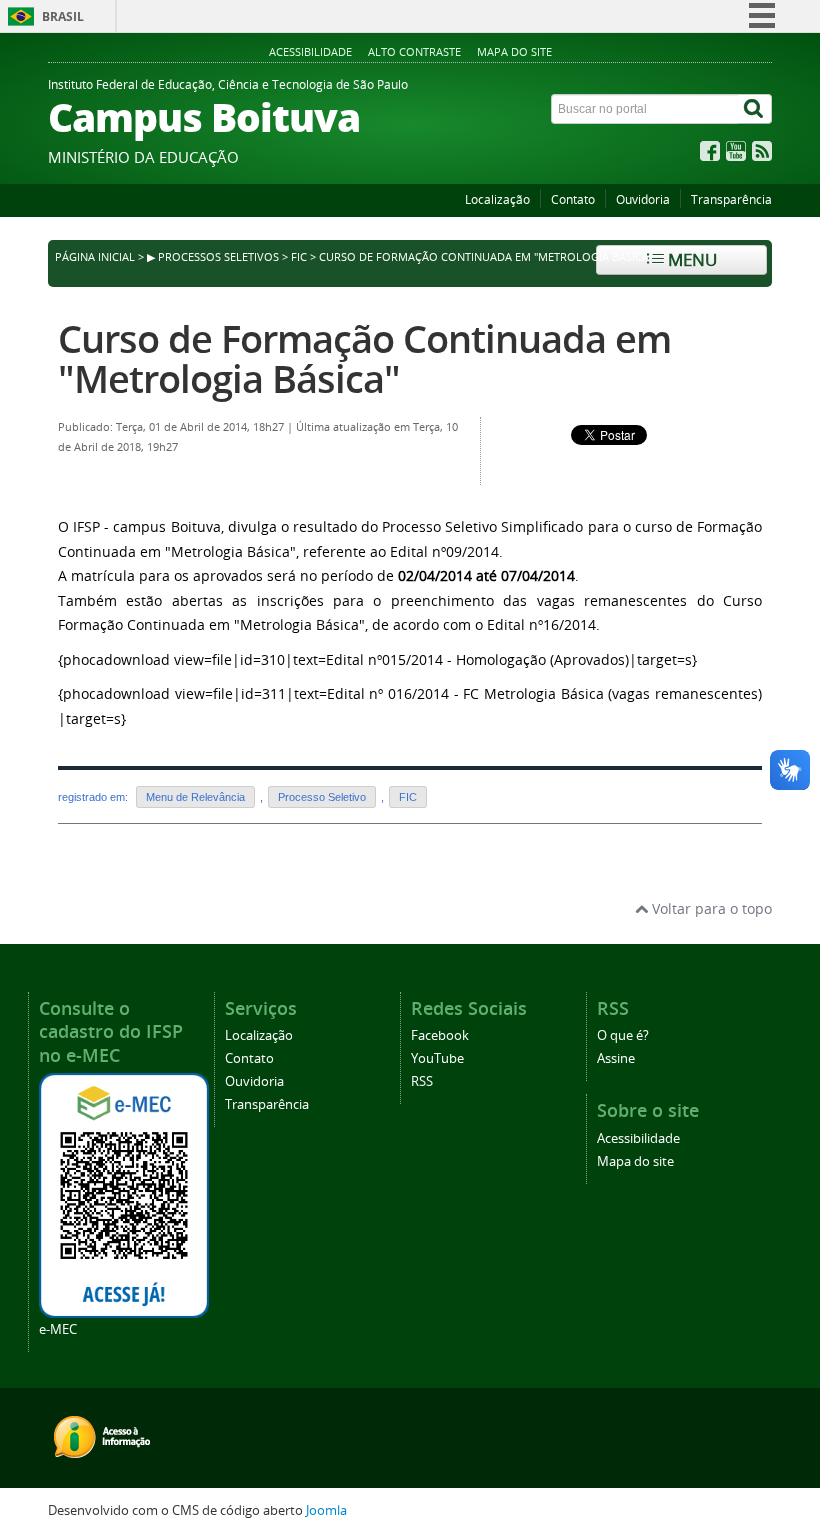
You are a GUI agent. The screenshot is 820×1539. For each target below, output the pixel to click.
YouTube (437, 1058)
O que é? (623, 1035)
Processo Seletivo (322, 797)
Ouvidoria (643, 199)
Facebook (440, 1035)
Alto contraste (414, 51)
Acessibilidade (310, 51)
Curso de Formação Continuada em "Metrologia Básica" (364, 358)
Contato (573, 199)
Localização (497, 199)
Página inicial (95, 257)
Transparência (731, 199)
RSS (422, 1081)
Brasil (63, 16)
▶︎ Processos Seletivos (213, 257)
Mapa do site (514, 51)
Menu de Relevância (195, 797)
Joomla (326, 1510)
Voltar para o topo (710, 908)
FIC (299, 257)
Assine (616, 1058)
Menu (690, 259)
